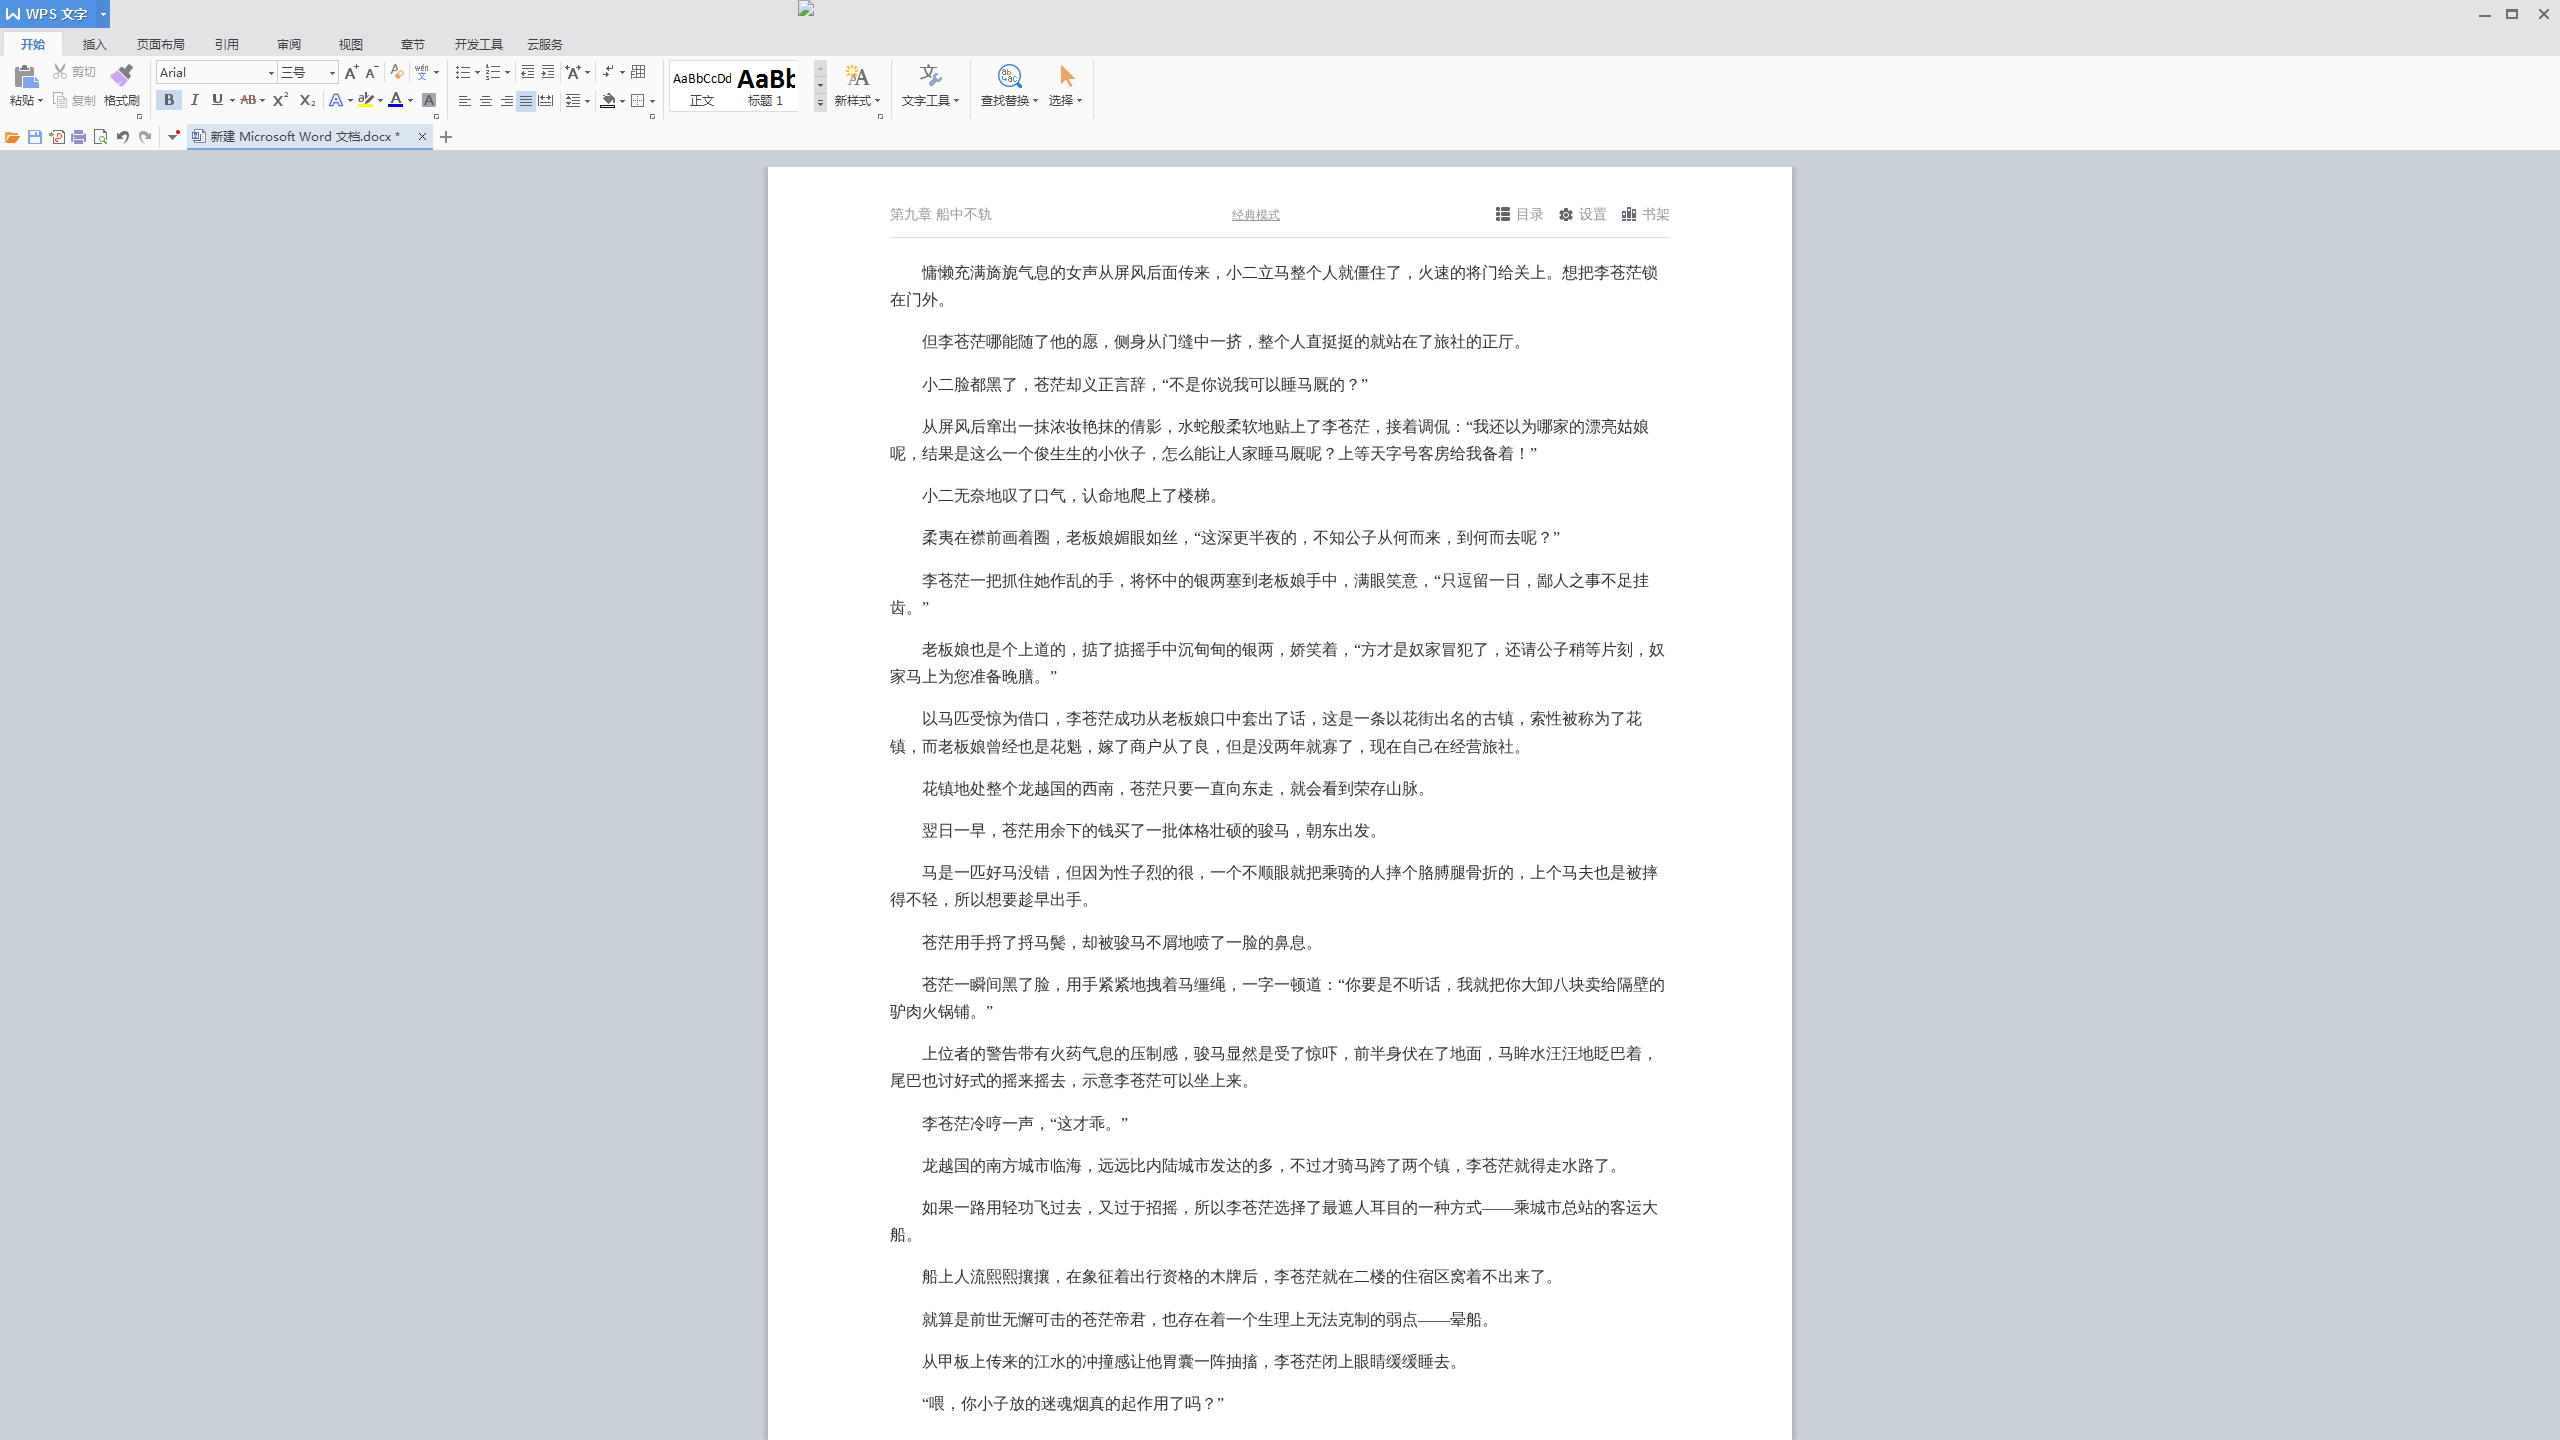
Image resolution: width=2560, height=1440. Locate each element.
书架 (1656, 214)
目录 (1530, 214)
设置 (1593, 214)
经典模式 (1256, 215)
